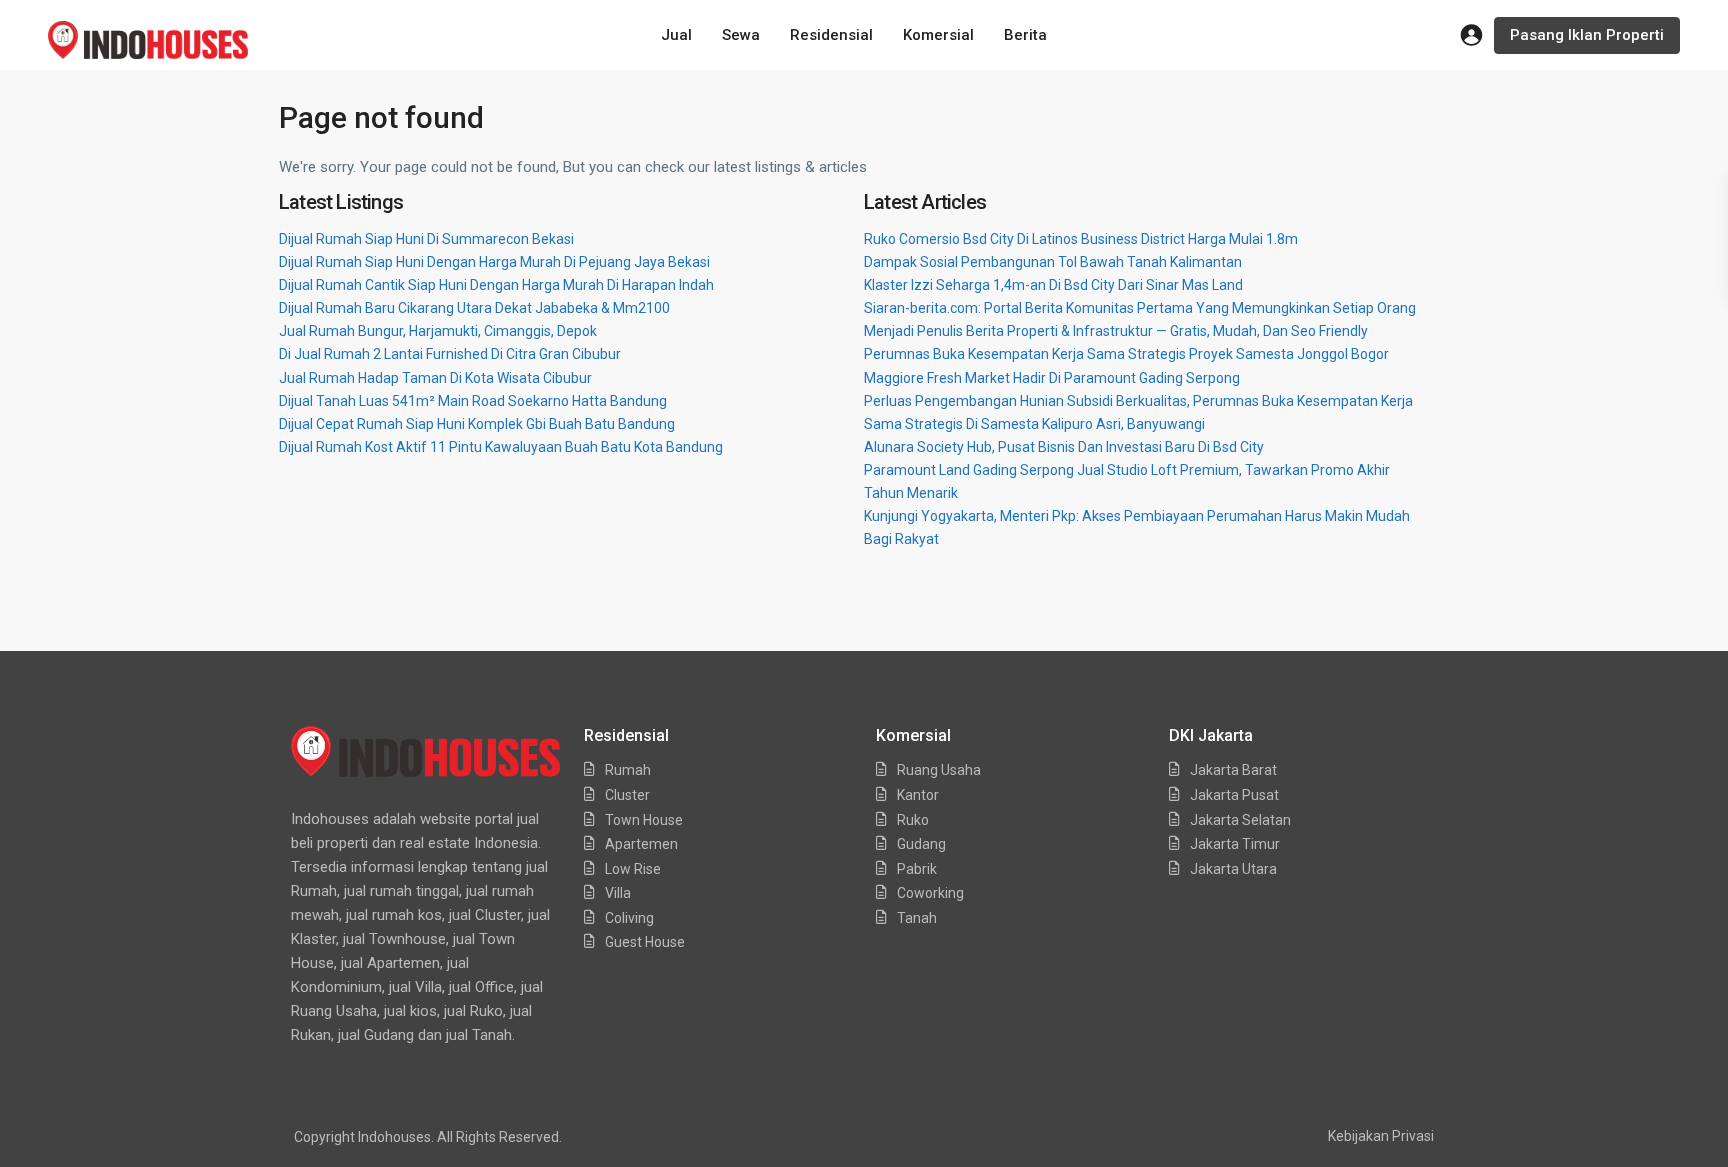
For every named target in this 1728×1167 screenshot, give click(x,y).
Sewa (741, 35)
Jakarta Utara (1233, 869)
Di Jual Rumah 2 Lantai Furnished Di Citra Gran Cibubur (450, 354)
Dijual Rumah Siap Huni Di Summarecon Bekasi (426, 239)
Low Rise (633, 869)
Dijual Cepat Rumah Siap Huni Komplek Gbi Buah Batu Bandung (477, 424)
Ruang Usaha (939, 770)
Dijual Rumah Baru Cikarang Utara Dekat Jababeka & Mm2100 (474, 308)
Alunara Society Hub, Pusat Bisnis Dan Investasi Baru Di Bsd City (1064, 447)
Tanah (917, 918)
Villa (618, 893)
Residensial (831, 35)
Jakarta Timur (1235, 844)
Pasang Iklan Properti (1587, 35)
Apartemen (641, 844)
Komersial (938, 35)
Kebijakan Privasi (1381, 1136)
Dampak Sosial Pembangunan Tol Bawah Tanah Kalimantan (1053, 262)
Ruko (913, 820)
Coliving (629, 918)
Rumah (628, 770)
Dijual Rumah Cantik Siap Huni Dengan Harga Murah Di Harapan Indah (496, 285)
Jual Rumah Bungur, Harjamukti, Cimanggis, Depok (438, 331)
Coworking (930, 893)
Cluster (627, 795)
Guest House (645, 942)
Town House (644, 820)
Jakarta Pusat (1234, 795)
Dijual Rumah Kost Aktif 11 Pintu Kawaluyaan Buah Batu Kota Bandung (501, 447)
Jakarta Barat (1233, 770)
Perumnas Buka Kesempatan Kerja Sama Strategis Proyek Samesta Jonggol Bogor (1126, 354)
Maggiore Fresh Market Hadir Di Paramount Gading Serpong (1052, 378)
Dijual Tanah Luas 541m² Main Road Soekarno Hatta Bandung (473, 401)
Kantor (918, 795)
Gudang (921, 844)
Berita (1025, 35)
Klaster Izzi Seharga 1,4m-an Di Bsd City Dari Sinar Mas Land (1053, 285)
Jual (676, 35)
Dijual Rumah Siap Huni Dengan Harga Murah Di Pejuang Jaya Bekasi (494, 262)
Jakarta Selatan (1240, 820)
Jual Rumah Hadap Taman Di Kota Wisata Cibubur (435, 378)
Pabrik (917, 869)
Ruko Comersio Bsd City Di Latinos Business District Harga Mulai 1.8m (1081, 239)
